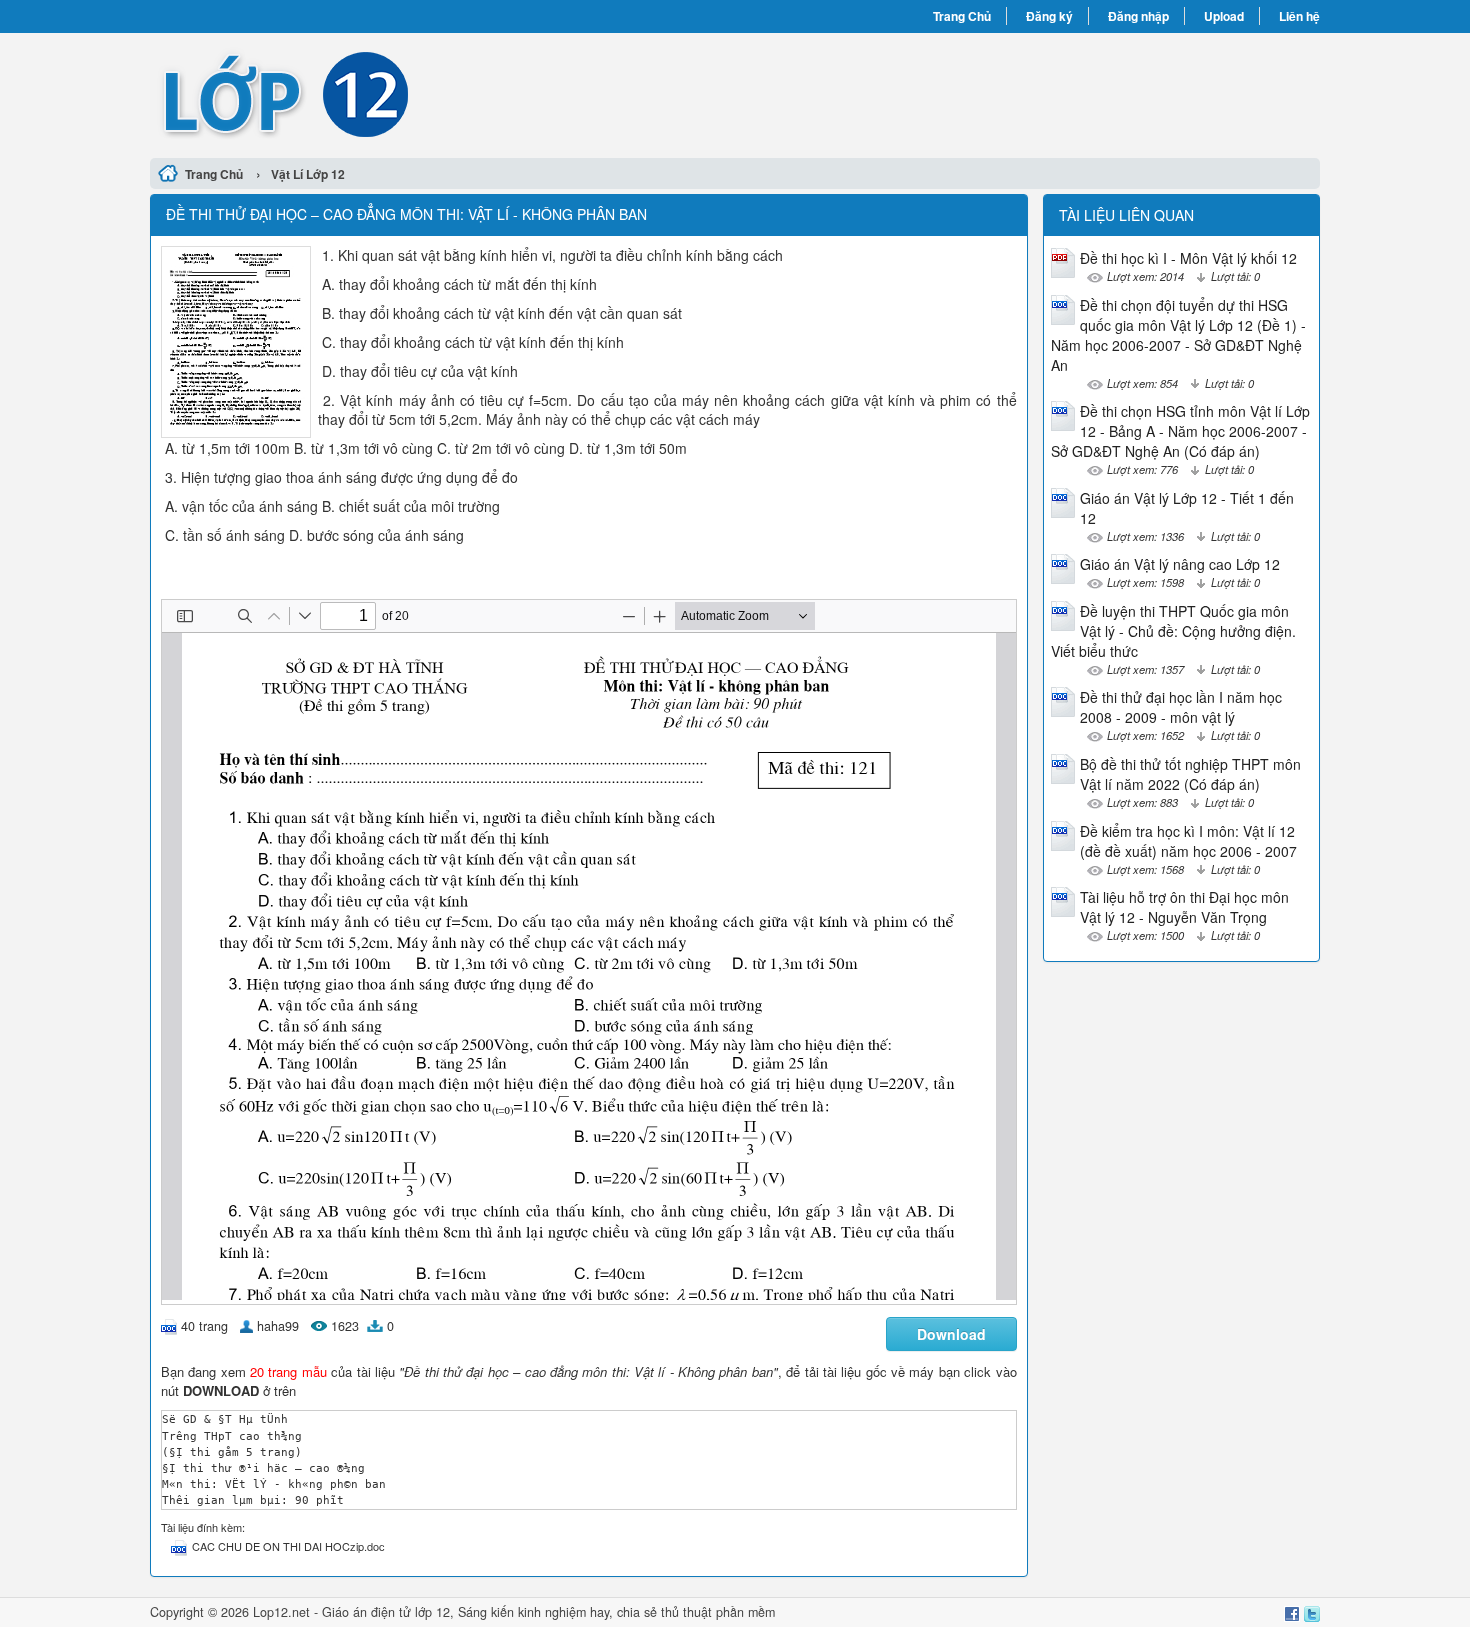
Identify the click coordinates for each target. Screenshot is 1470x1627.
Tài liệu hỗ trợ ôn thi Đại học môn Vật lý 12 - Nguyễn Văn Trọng (1184, 907)
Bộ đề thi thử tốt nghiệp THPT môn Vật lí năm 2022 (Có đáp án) (1190, 774)
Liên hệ (1299, 16)
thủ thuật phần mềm (718, 1612)
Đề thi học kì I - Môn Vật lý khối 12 (1188, 258)
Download (951, 1334)
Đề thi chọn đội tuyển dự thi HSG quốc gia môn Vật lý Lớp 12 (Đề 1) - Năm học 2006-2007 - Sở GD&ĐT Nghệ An (1178, 335)
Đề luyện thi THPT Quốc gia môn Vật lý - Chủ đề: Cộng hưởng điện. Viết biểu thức (1173, 631)
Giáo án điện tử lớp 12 (386, 1612)
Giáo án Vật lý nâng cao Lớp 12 (1180, 564)
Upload (1224, 16)
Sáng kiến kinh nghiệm (522, 1612)
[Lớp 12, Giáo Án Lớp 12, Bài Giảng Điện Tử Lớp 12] (442, 93)
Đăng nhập (1138, 16)
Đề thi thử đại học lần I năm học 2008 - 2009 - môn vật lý (1181, 707)
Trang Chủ (962, 16)
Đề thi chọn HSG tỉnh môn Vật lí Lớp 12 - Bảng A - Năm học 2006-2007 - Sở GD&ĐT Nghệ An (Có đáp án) (1180, 431)
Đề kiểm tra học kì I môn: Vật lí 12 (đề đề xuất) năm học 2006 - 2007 (1188, 841)
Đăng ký (1049, 16)
